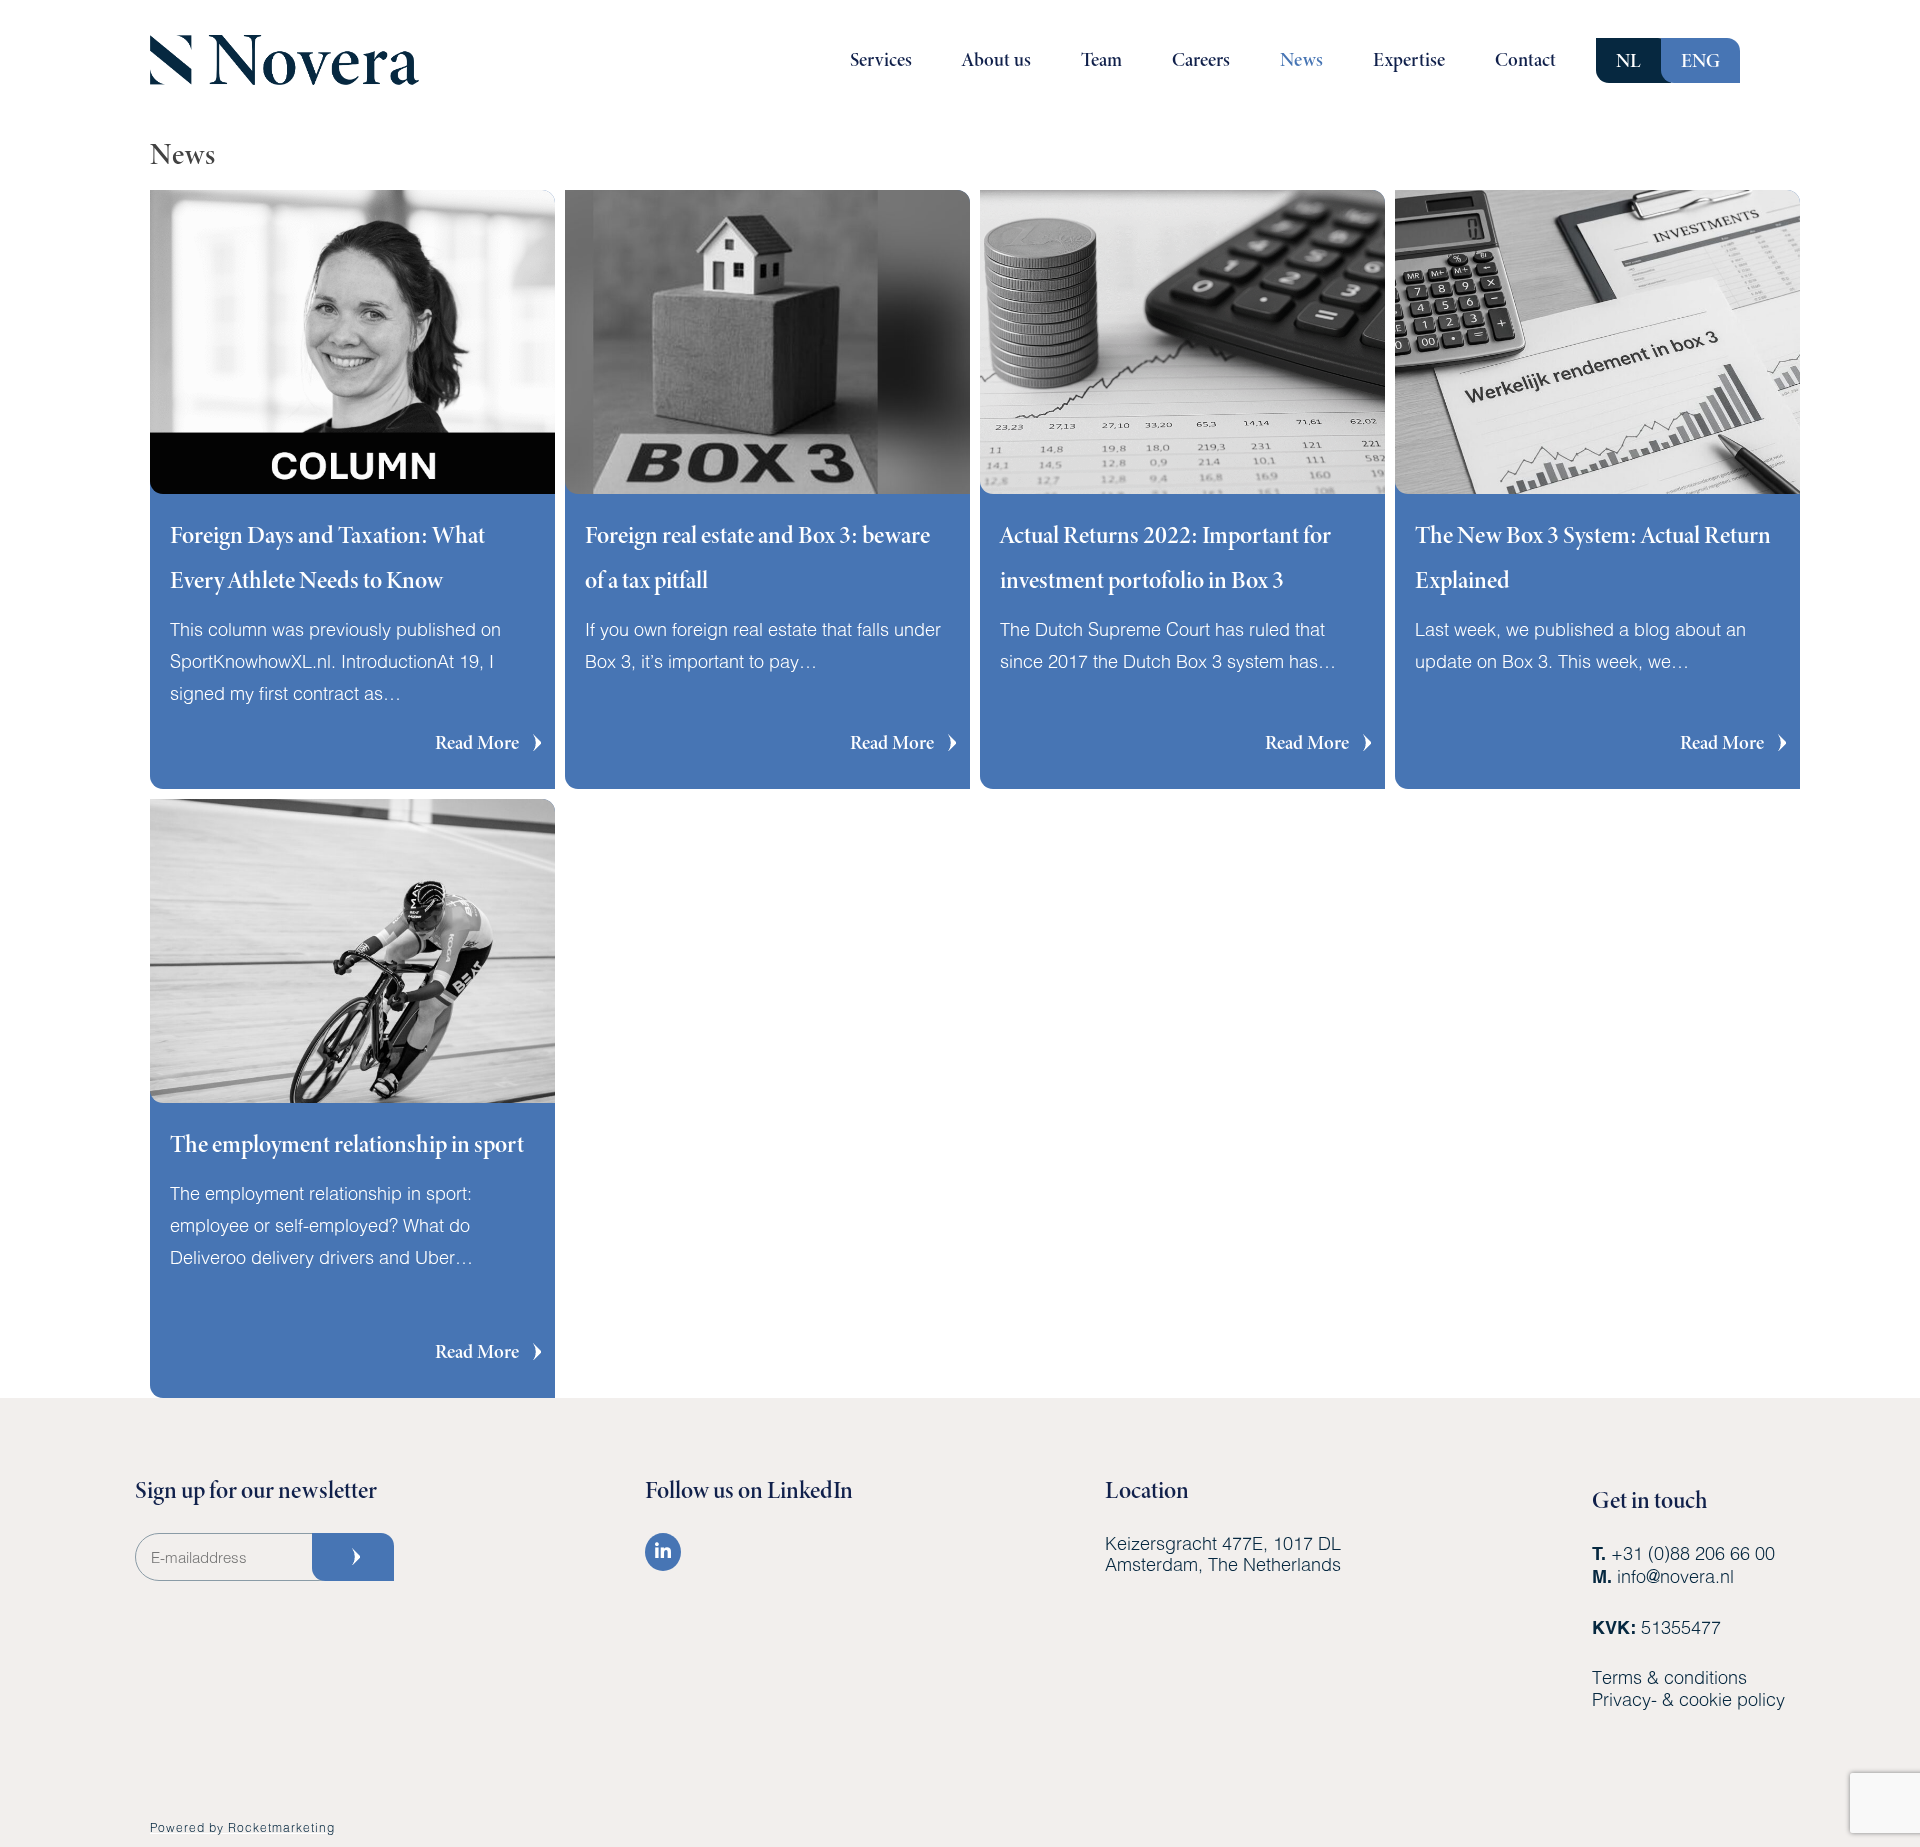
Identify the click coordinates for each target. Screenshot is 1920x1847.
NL (1628, 60)
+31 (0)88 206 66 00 (1693, 1553)
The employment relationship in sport (347, 1144)
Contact (1525, 59)
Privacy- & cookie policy (1688, 1699)
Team (1101, 59)
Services (881, 59)
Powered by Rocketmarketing (242, 1827)
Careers (1201, 59)
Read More (490, 742)
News (1301, 59)
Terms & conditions (1669, 1677)
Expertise (1409, 59)
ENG (1700, 60)
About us (996, 59)
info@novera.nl (1675, 1576)
